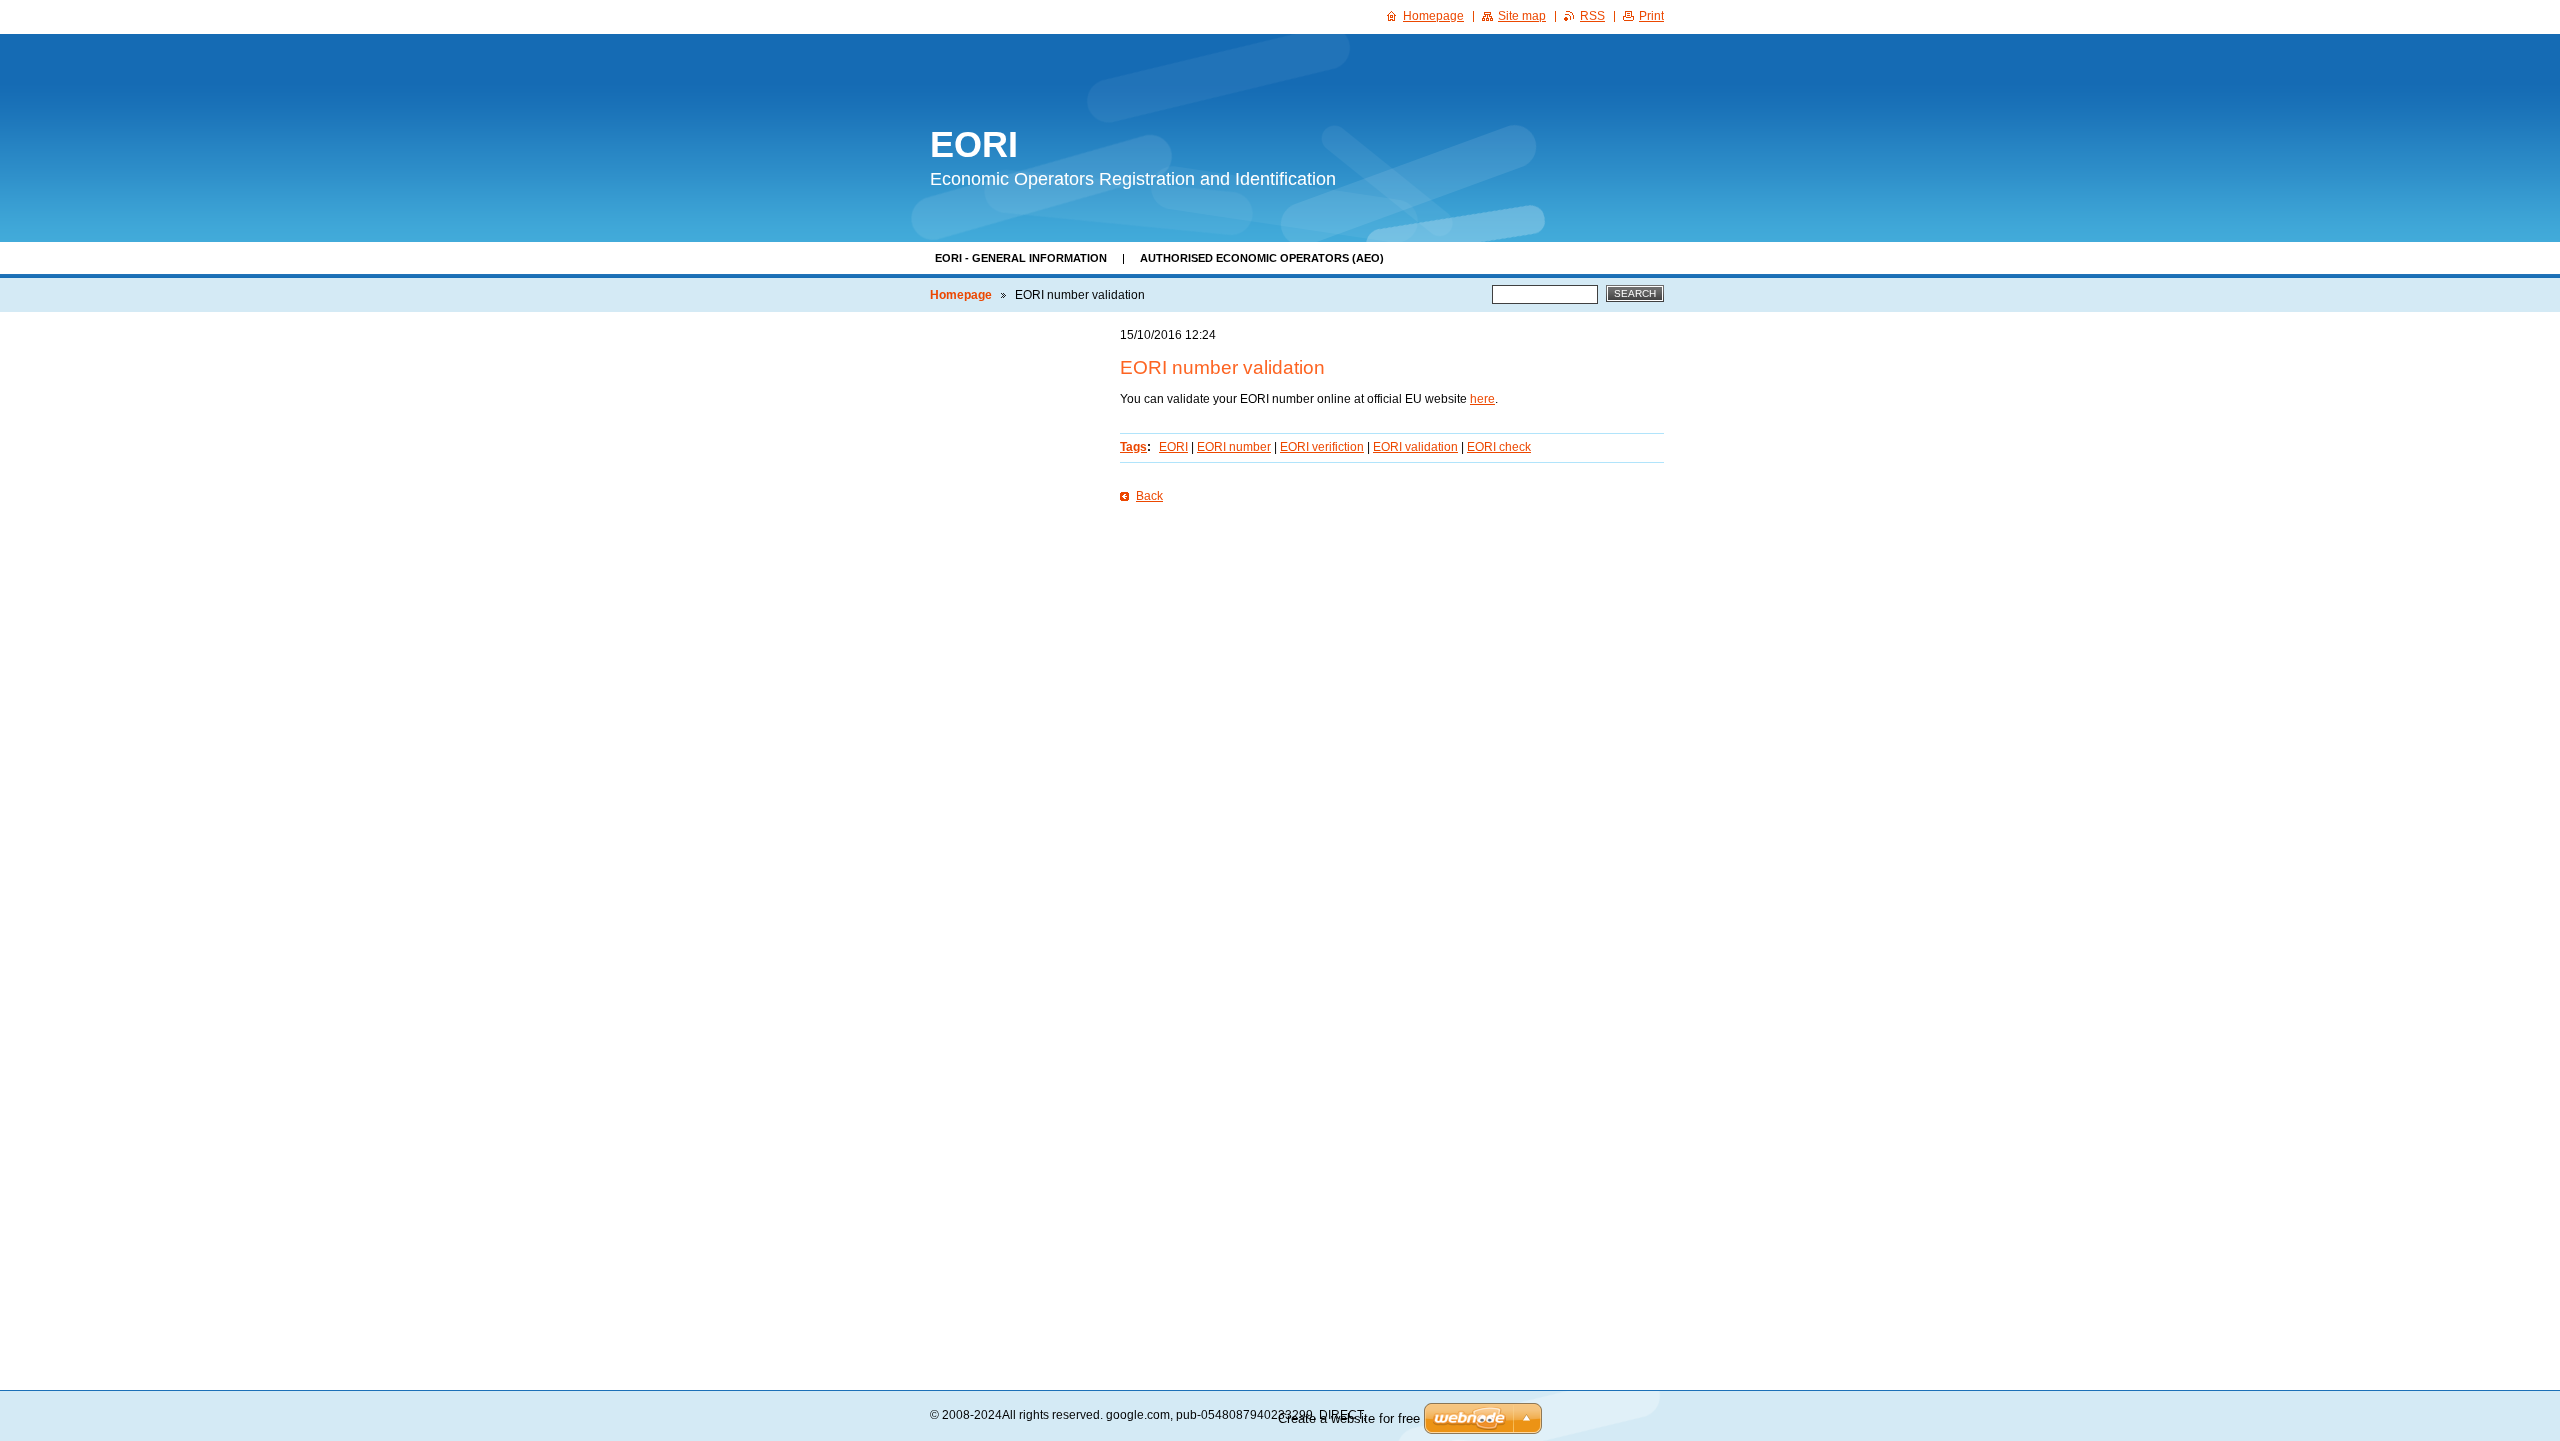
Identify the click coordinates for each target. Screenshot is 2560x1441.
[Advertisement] (1392, 640)
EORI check (1499, 447)
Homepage (961, 295)
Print (1651, 16)
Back (1149, 496)
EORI (1173, 447)
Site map (1522, 16)
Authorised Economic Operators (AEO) (1262, 258)
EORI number (1234, 447)
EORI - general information (1021, 258)
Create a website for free (1349, 1418)
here (1482, 399)
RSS (1592, 16)
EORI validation (1415, 447)
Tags (1133, 447)
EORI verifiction (1322, 447)
